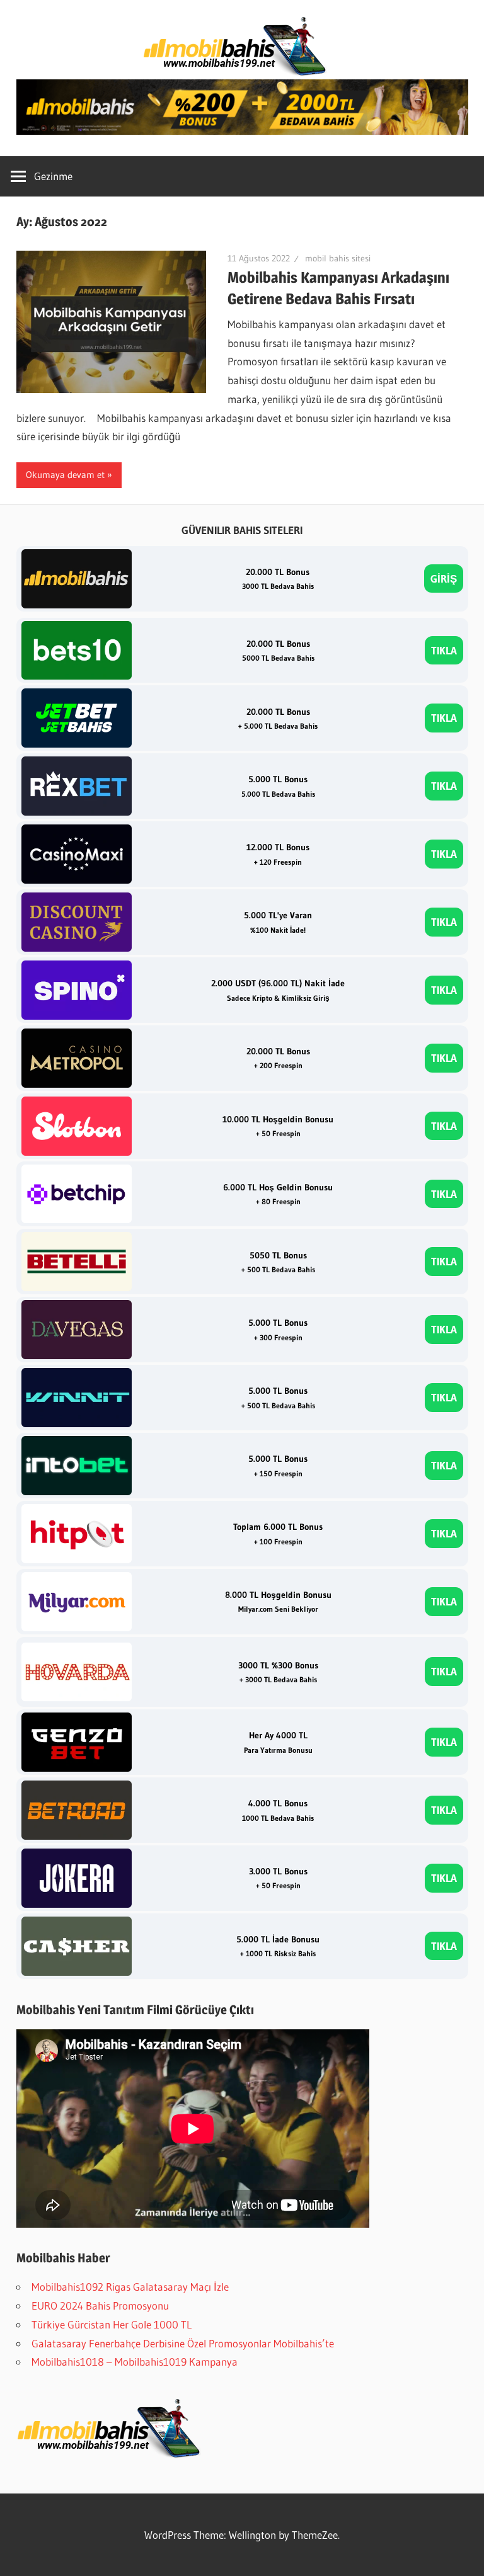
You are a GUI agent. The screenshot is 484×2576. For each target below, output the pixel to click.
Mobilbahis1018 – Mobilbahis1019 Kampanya (135, 2362)
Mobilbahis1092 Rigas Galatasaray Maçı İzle (130, 2287)
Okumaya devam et (65, 475)
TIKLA (444, 650)
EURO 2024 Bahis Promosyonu (100, 2305)
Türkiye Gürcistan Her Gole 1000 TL (112, 2324)
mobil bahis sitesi (338, 258)
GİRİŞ (444, 578)
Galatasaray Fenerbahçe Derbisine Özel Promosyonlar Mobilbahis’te (183, 2343)
